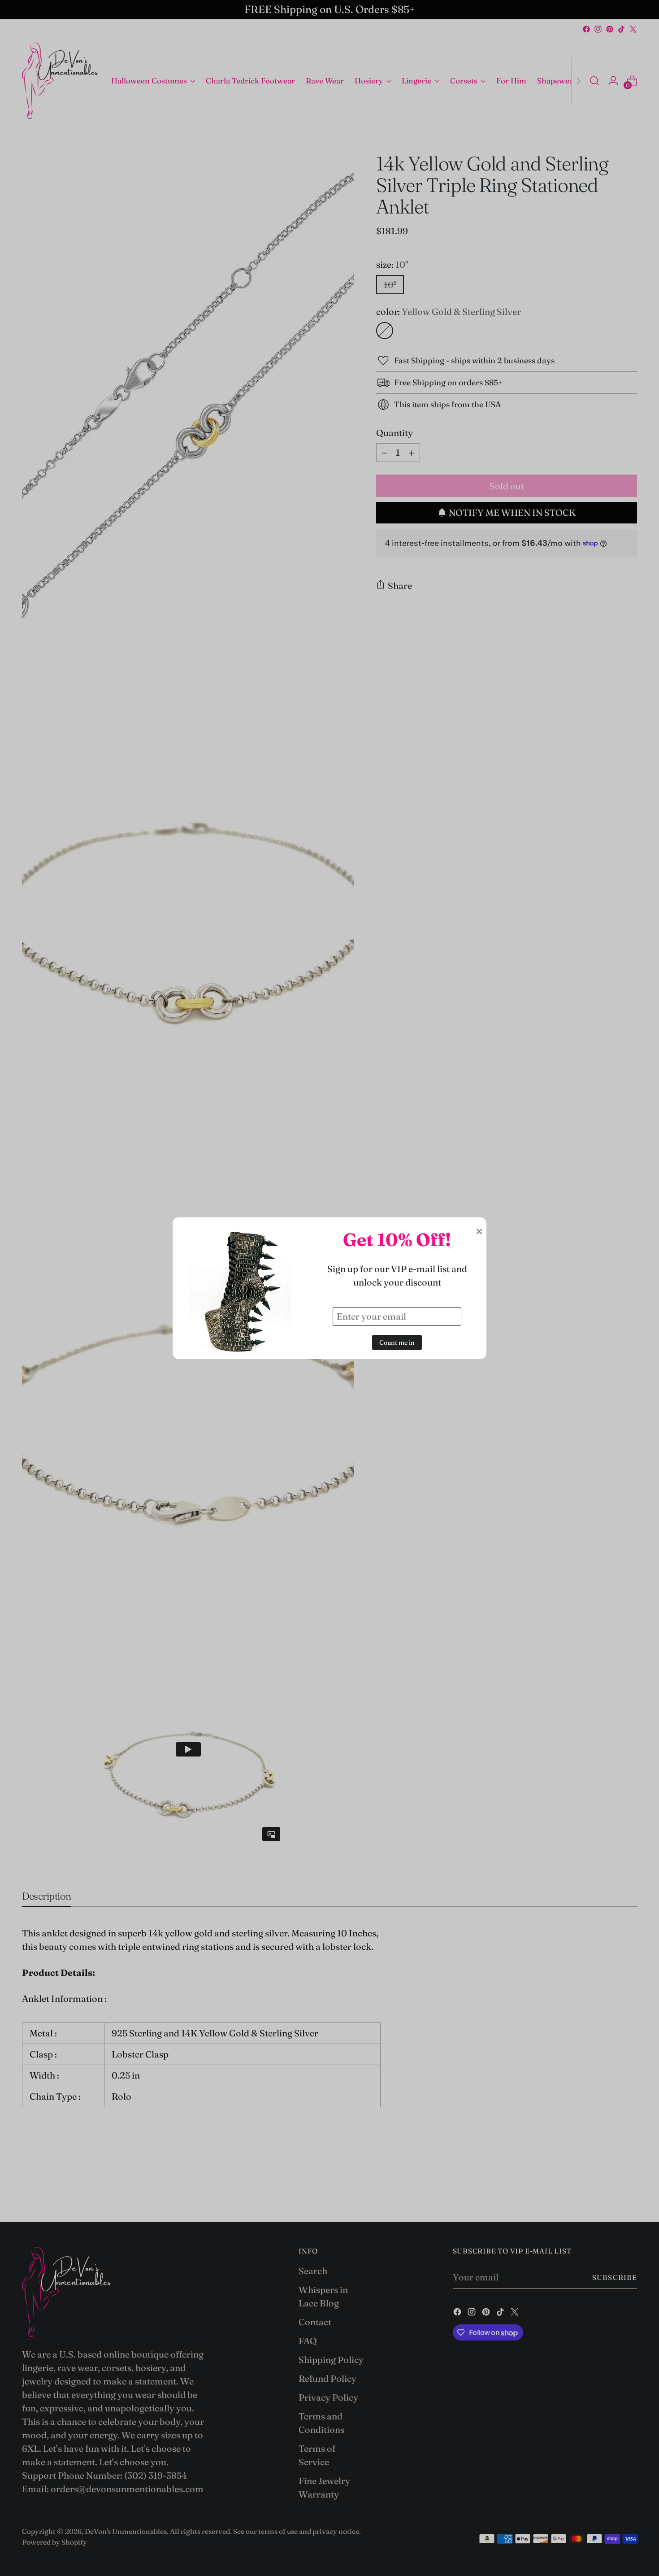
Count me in (397, 1342)
